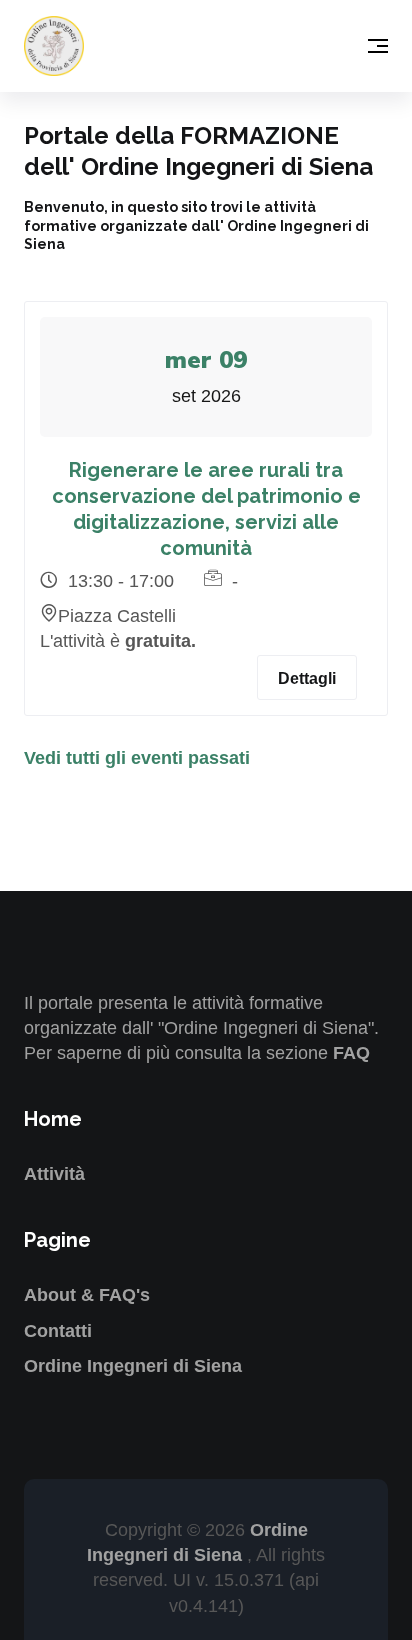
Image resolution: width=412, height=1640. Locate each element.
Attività (54, 1174)
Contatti (58, 1331)
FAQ (351, 1053)
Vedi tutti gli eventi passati (137, 758)
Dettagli (307, 678)
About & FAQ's (87, 1295)
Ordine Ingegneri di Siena (133, 1366)
